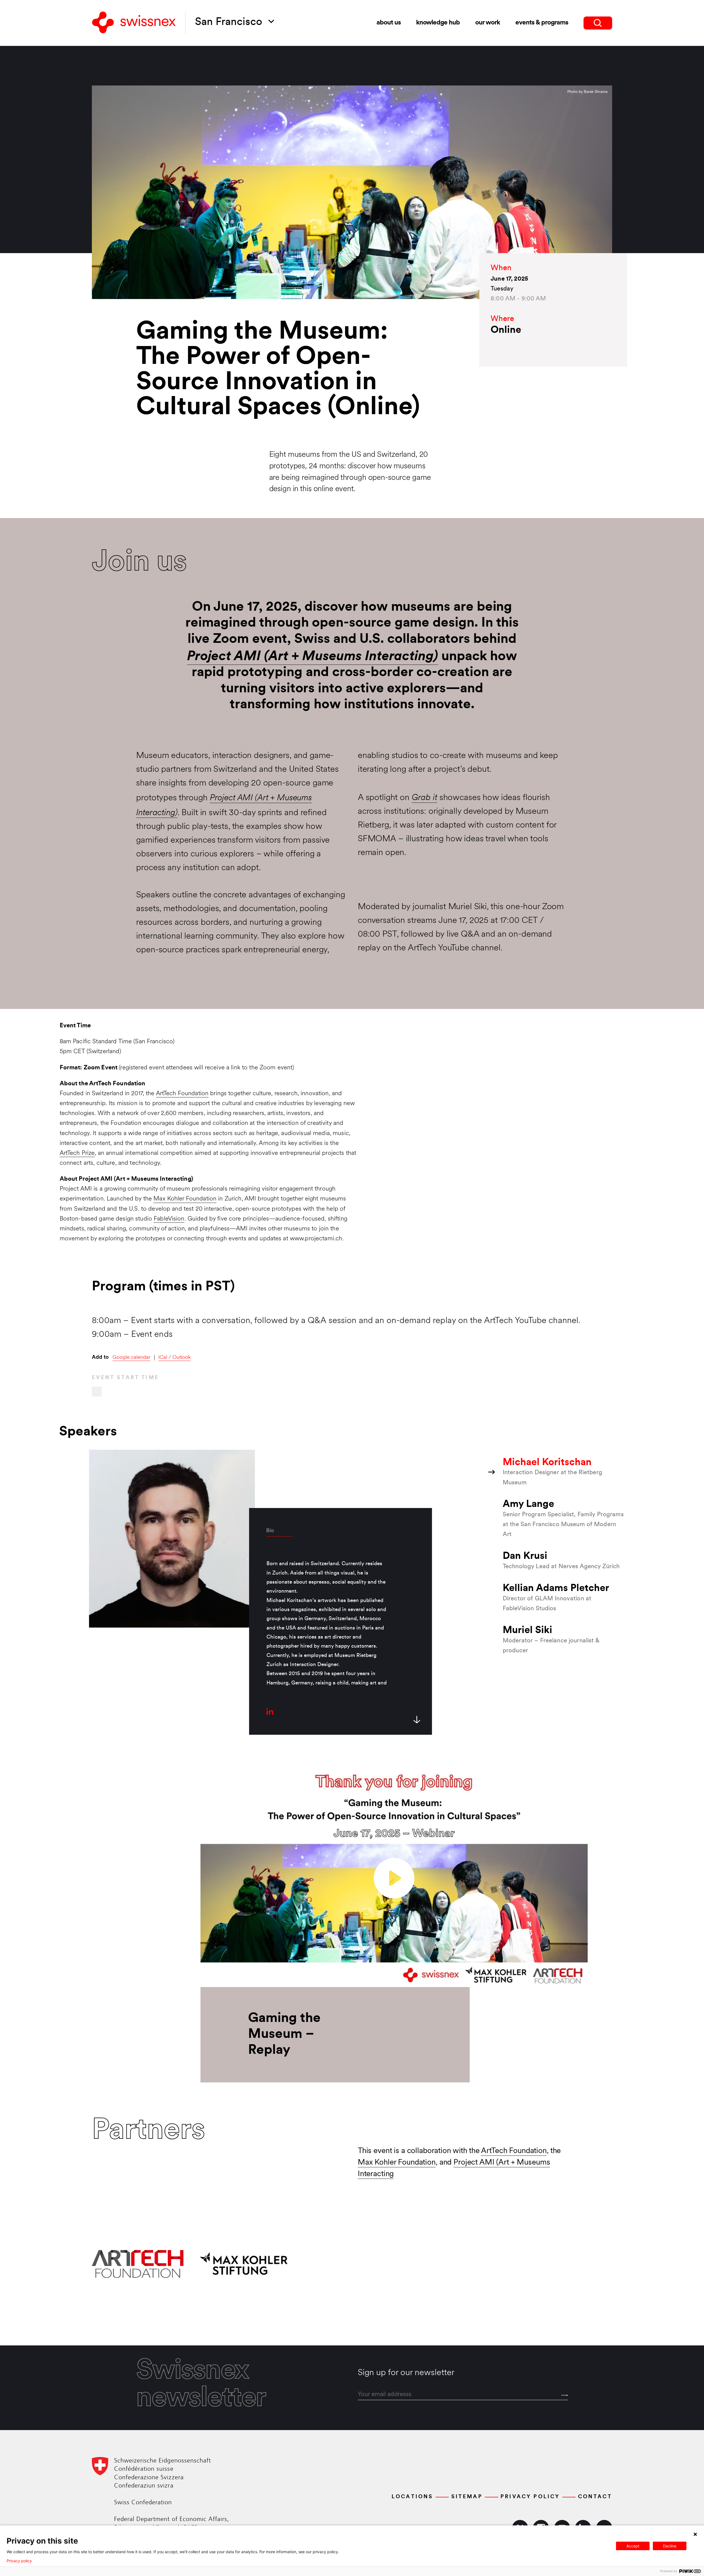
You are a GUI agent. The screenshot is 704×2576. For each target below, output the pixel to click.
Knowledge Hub (438, 23)
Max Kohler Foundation (185, 1199)
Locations (413, 2497)
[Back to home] (134, 23)
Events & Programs (542, 23)
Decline (670, 2546)
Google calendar (131, 1358)
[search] (598, 23)
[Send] (565, 2395)
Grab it (424, 797)
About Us (389, 23)
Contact (595, 2497)
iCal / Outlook (174, 1358)
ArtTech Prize (77, 1153)
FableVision (169, 1219)
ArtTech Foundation (182, 1094)
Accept (633, 2546)
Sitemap (467, 2497)
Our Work (488, 23)
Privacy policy (19, 2561)
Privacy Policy (530, 2497)
